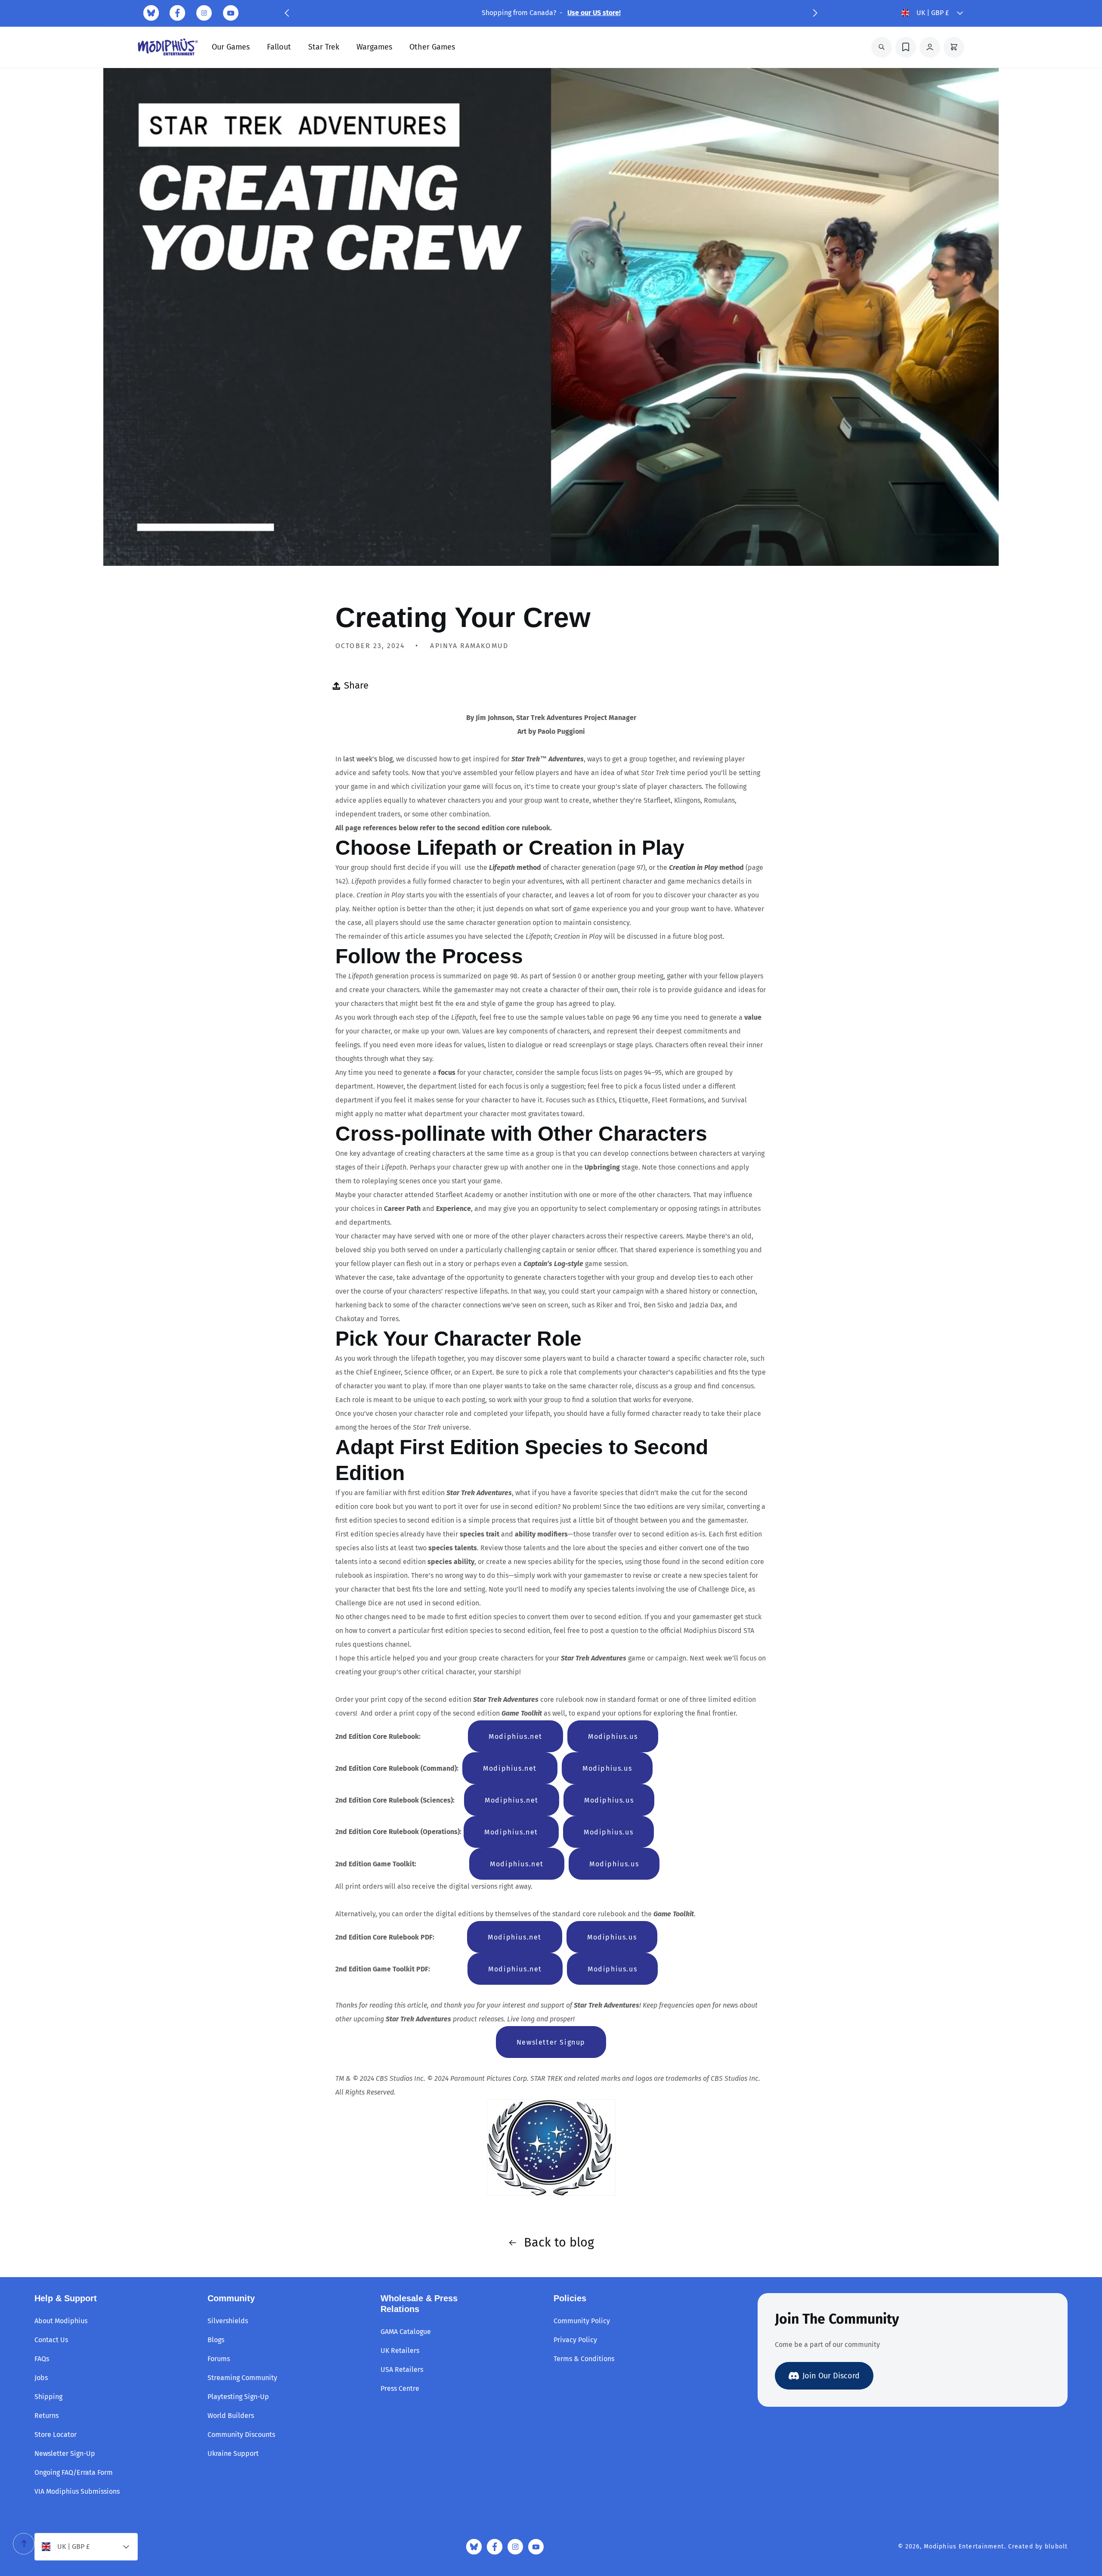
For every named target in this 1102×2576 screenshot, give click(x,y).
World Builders (231, 2416)
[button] (287, 13)
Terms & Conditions (584, 2359)
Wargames (374, 47)
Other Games (432, 47)
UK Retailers (400, 2351)
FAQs (42, 2359)
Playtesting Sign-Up (238, 2397)
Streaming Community (242, 2378)
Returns (46, 2416)
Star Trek (324, 47)
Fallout (279, 47)
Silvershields (228, 2321)
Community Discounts (241, 2435)
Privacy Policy (575, 2340)
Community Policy (582, 2321)
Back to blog (559, 2242)
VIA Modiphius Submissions (77, 2491)
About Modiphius (61, 2321)
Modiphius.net (515, 1736)
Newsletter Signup (551, 2042)
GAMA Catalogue (406, 2332)
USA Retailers (402, 2370)
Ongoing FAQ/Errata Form (74, 2472)
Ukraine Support (233, 2453)
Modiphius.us (613, 1736)
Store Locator (56, 2435)
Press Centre (400, 2388)
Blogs (216, 2340)
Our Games (231, 47)
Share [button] (356, 685)
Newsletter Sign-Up (65, 2453)
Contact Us (51, 2340)
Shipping (48, 2397)
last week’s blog (368, 759)
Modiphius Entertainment (964, 2547)
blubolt (1056, 2547)
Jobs (41, 2378)
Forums (219, 2359)
